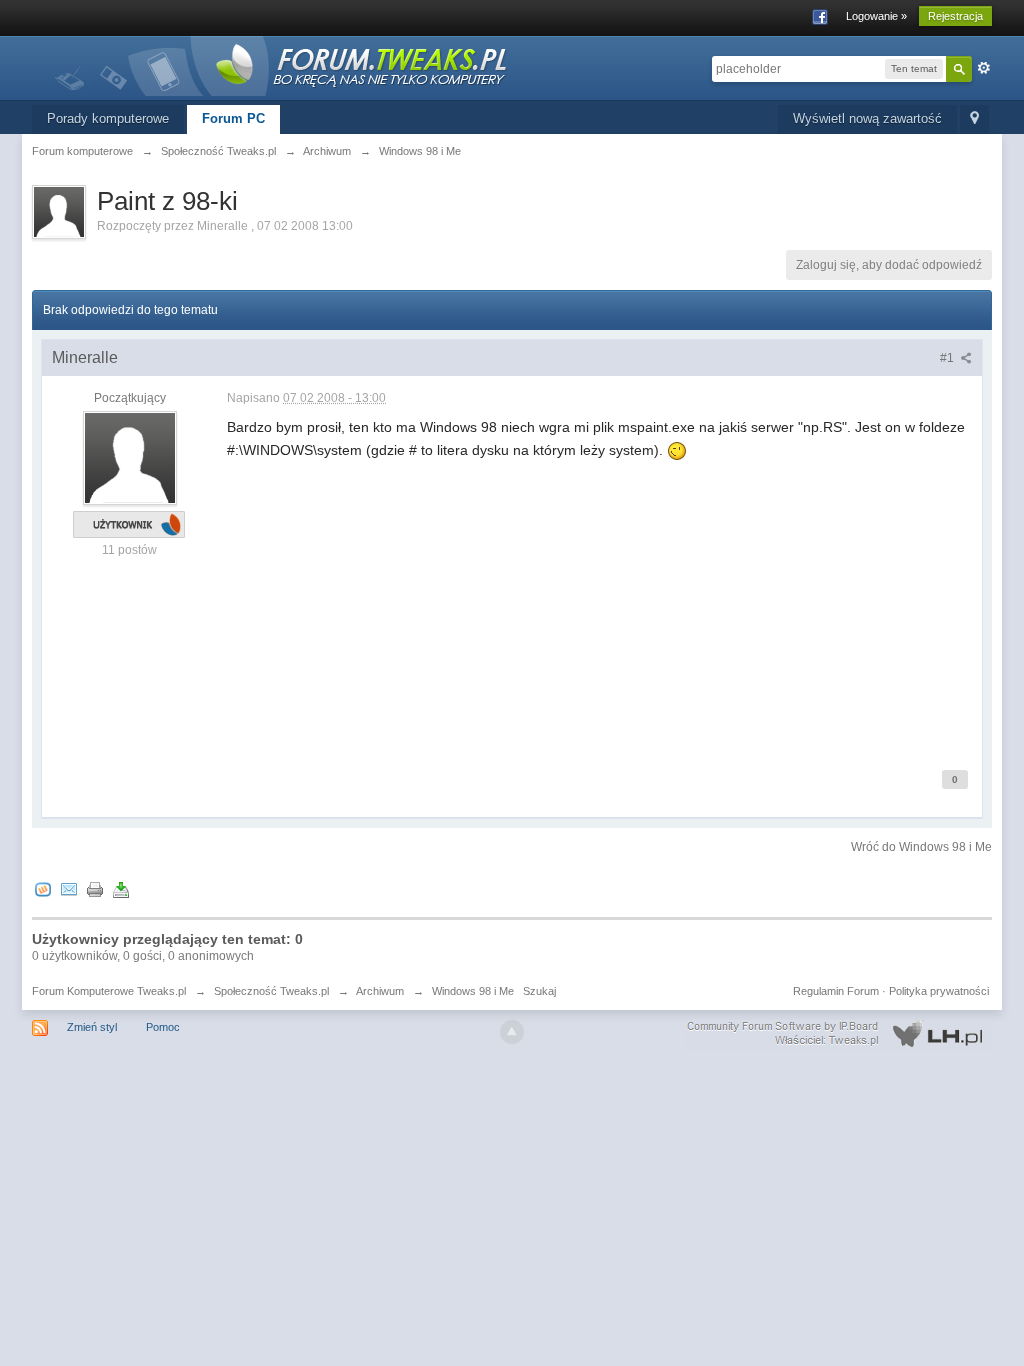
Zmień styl (92, 1027)
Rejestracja (955, 16)
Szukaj (539, 991)
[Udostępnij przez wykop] (43, 889)
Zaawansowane (984, 68)
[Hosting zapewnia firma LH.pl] (839, 1034)
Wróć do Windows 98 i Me (921, 847)
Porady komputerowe (108, 118)
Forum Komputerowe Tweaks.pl (109, 991)
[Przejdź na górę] (512, 1032)
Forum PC (233, 118)
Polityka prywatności (939, 991)
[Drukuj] (95, 889)
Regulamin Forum (836, 991)
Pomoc (163, 1027)
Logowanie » (876, 16)
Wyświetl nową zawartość (867, 118)
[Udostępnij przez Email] (69, 889)
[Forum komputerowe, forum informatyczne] (282, 64)
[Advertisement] (599, 601)
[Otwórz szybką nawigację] (974, 119)
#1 (948, 358)
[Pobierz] (121, 889)
